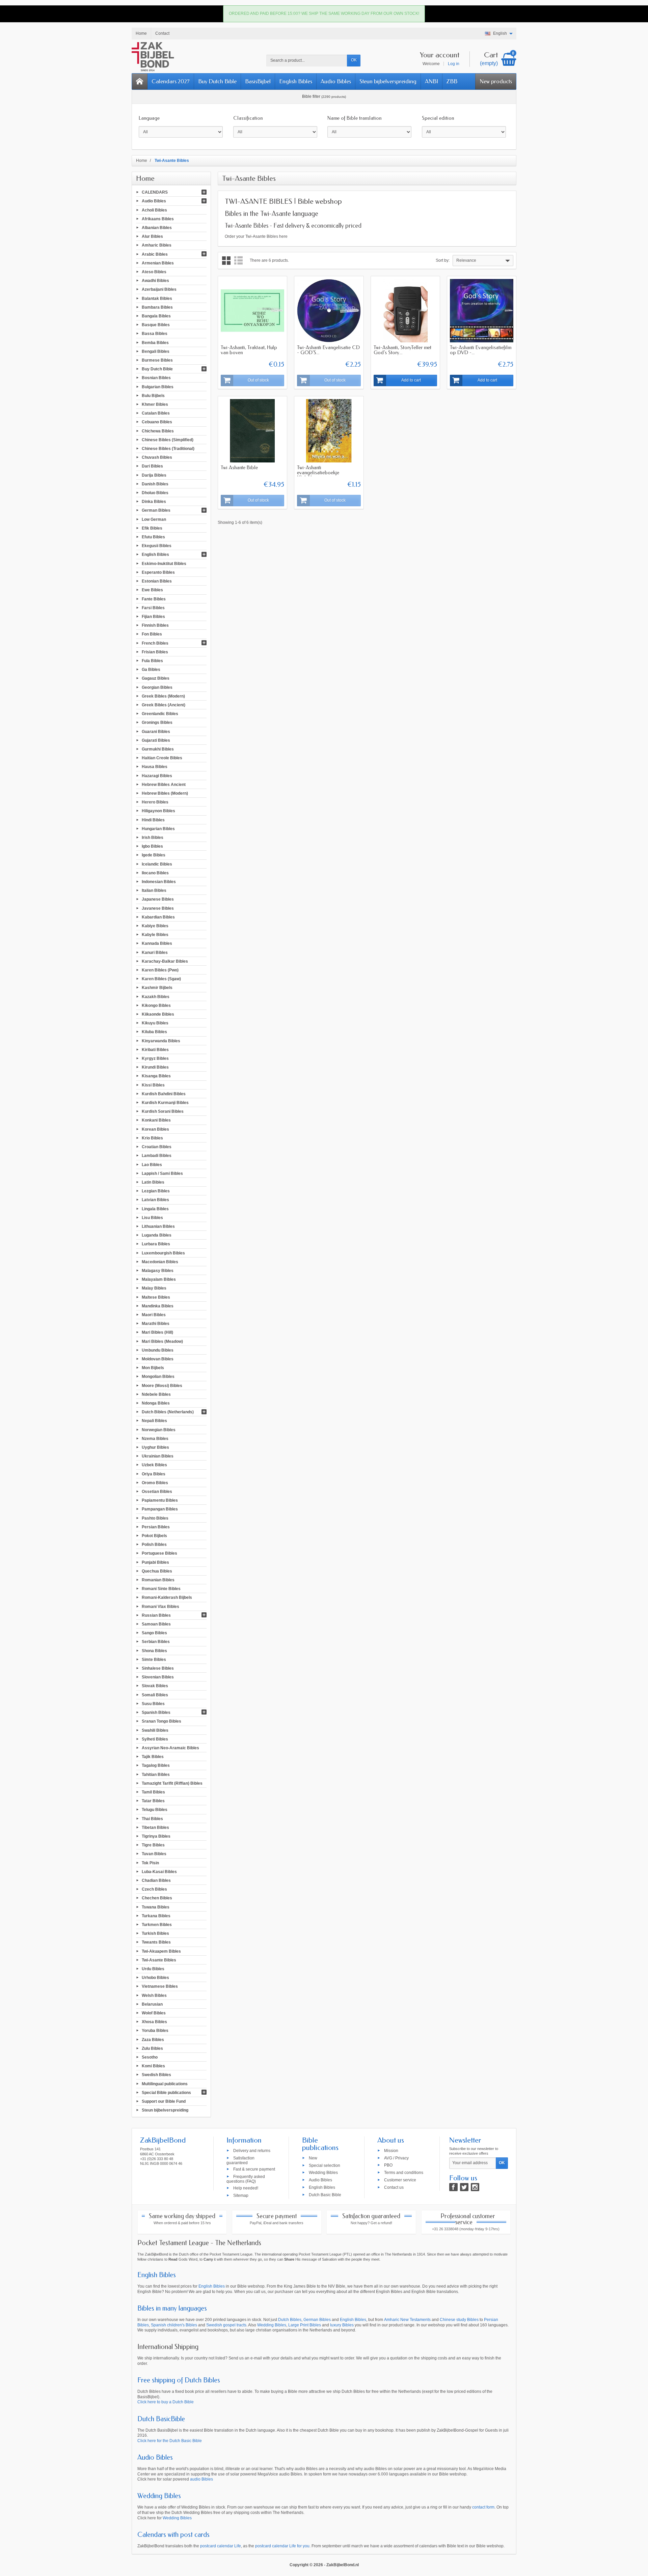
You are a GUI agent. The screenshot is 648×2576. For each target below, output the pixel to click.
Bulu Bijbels (153, 395)
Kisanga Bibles (156, 1076)
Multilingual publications (165, 2084)
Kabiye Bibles (155, 926)
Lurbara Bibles (156, 1244)
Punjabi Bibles (155, 1562)
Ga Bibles (151, 670)
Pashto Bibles (155, 1518)
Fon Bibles (152, 634)
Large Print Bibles (305, 2325)
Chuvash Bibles (157, 457)
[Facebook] (453, 2187)
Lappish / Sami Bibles (162, 1173)
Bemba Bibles (155, 342)
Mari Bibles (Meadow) (162, 1341)
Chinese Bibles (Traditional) (168, 449)
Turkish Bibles (155, 1933)
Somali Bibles (155, 1695)
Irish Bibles (153, 838)
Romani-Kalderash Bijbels (167, 1597)
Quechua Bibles (157, 1571)
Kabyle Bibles (155, 935)
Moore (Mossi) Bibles (162, 1385)
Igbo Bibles (152, 846)
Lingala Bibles (155, 1209)
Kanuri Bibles (155, 952)
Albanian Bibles (157, 228)
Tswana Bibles (156, 1907)
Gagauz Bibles (156, 678)
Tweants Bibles (156, 1942)
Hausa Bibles (155, 767)
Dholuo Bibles (155, 493)
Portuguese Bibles (159, 1553)
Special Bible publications (166, 2092)
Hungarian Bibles (158, 828)
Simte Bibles (154, 1659)
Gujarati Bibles (156, 740)
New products (496, 81)
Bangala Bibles (156, 316)
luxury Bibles (342, 2325)
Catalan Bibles (156, 413)
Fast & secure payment (254, 2169)
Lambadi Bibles (157, 1156)
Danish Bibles (155, 484)
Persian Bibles (156, 1527)
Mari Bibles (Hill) (157, 1332)
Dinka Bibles (154, 502)
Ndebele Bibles (156, 1394)
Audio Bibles (336, 81)
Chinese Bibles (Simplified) (168, 440)
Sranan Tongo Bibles (161, 1721)
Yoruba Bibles (155, 2031)
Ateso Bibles (154, 272)
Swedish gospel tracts (226, 2325)
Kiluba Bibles (154, 1032)
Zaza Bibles (153, 2039)
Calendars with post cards (173, 2535)
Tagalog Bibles (156, 1765)
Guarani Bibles (156, 731)
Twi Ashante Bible (239, 468)
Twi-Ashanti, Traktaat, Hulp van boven (249, 350)
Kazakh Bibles (156, 996)
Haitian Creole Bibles (162, 758)
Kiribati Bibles (155, 1049)
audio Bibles (201, 2479)
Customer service (400, 2180)
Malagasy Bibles (158, 1271)
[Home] (140, 81)
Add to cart (411, 380)
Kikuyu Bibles (155, 1023)
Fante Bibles (154, 599)
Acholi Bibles (154, 210)
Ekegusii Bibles (157, 546)
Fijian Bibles (153, 617)
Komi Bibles (153, 2066)
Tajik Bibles (153, 1757)
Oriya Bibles (154, 1474)
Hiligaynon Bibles (158, 811)
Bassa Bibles (155, 334)
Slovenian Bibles (158, 1677)
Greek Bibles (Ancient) (164, 705)
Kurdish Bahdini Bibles (164, 1094)
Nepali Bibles (154, 1421)
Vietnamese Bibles (160, 1986)
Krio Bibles (152, 1138)
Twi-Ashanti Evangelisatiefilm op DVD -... (481, 350)
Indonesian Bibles (159, 882)
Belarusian (152, 2004)
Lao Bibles (152, 1164)
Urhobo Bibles (155, 1978)
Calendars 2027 (171, 81)
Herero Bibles (155, 802)
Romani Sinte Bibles (161, 1589)
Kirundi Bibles (155, 1067)
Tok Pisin (150, 1863)
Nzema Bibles (155, 1438)
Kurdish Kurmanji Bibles (165, 1103)
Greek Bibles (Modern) (163, 696)
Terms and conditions (404, 2173)
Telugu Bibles (155, 1810)
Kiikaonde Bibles (158, 1014)
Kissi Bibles (153, 1085)
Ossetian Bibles (157, 1492)
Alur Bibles (152, 236)
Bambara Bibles (157, 307)
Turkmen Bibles (157, 1925)
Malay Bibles (154, 1288)
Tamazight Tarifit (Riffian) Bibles (172, 1783)
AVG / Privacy (396, 2158)
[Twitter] (464, 2187)
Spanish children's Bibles (174, 2325)
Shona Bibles (154, 1650)
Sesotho (150, 2057)
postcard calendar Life (221, 2546)
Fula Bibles (152, 661)
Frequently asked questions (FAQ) (246, 2179)
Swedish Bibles (156, 2075)
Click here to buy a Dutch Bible (166, 2402)
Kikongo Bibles (156, 1005)
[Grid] (226, 261)
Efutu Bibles (153, 537)
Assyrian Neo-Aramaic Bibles (170, 1748)
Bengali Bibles (156, 351)
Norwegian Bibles (159, 1429)
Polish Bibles (154, 1545)
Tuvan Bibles (154, 1854)
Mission (391, 2150)
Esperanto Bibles (158, 572)
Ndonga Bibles (156, 1403)
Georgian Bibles (157, 687)
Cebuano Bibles (157, 422)
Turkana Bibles (156, 1916)
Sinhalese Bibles (158, 1668)
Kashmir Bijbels (157, 988)
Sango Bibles (154, 1633)
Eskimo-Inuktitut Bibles (164, 563)
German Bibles (156, 510)
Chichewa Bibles (158, 431)
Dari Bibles (152, 466)
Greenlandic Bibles (160, 714)
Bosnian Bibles (156, 378)
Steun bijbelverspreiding (388, 81)
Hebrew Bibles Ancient (164, 784)
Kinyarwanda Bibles (161, 1041)
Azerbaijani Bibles (159, 289)
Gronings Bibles (157, 723)
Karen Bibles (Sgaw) (161, 979)
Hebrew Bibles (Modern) (165, 793)
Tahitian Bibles (156, 1774)
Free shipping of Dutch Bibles (179, 2380)
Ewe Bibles (152, 590)
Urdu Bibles (153, 1969)
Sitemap (241, 2195)
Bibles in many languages (172, 2308)
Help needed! (246, 2188)
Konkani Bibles (156, 1120)
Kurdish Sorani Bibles (163, 1111)
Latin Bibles (153, 1182)
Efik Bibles (152, 528)
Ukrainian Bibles (158, 1456)
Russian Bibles (156, 1615)
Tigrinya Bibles (156, 1836)
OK (354, 60)
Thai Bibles (152, 1818)
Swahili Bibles (155, 1730)
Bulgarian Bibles (158, 387)
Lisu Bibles (152, 1217)
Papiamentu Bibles (160, 1500)
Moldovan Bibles (158, 1359)
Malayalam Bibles (159, 1279)
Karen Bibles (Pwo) (160, 970)
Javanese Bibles (158, 908)
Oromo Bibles (155, 1482)
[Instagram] (475, 2187)
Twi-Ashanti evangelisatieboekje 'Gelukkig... (318, 473)
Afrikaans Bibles (158, 219)
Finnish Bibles (155, 625)
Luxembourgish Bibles (163, 1253)
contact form (483, 2507)
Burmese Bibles (157, 360)
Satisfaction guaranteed (240, 2160)
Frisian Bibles (155, 652)
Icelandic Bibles (157, 864)
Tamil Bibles (153, 1792)
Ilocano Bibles (155, 873)
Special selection (325, 2165)
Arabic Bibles (155, 254)
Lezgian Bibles (156, 1191)
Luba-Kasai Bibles (159, 1871)
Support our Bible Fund (164, 2101)
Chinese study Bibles (459, 2320)
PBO (388, 2165)
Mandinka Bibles (158, 1306)
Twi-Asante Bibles (159, 1960)
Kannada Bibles (157, 943)
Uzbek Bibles (154, 1465)
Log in (454, 64)
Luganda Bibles (157, 1235)
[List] (238, 261)
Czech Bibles (154, 1889)
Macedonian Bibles (160, 1262)
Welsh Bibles (154, 1995)
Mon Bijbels (153, 1368)
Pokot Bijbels (154, 1536)
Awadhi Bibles (155, 281)
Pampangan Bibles (160, 1509)
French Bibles (155, 643)
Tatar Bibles (153, 1801)
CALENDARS (155, 192)
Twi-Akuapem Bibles (161, 1951)
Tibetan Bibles (155, 1827)
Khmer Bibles (155, 404)
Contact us (394, 2187)
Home (145, 178)
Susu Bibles (153, 1704)
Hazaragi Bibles (157, 775)
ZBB (452, 81)
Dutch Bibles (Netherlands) (168, 1412)
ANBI (431, 81)
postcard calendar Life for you (282, 2546)
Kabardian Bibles (158, 917)
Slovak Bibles (155, 1686)
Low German (154, 519)
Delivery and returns (252, 2150)
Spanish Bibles (156, 1712)
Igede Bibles (154, 855)
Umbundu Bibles (158, 1350)
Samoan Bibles (156, 1624)
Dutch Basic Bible (325, 2195)
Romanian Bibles (158, 1580)
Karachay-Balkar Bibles (165, 961)
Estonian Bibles (157, 581)
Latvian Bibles (155, 1200)
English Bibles (296, 81)
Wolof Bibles (154, 2013)
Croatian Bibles (157, 1147)
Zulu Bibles (152, 2048)
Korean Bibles (155, 1129)
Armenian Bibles (158, 263)
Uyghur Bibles (155, 1447)
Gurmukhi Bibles (158, 749)
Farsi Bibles (153, 607)
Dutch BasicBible (161, 2419)
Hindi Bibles (153, 820)
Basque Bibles (156, 325)
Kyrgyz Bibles (155, 1058)
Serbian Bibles (156, 1642)
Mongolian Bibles (158, 1377)
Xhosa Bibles (154, 2022)
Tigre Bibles (153, 1845)
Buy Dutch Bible (217, 81)
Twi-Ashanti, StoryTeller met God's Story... (402, 350)
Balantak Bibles (157, 298)
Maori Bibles (154, 1315)
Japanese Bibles (158, 899)
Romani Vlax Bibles (160, 1606)
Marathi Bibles (156, 1324)
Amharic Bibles (157, 245)
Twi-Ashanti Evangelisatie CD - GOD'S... (328, 350)
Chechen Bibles (157, 1898)
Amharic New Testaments (407, 2320)
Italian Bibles (154, 890)
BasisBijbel (258, 81)
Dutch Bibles (290, 2320)
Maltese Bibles (156, 1297)
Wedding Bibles (323, 2173)
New (313, 2158)
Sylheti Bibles (155, 1739)
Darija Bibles (154, 475)
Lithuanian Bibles (158, 1226)
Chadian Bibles (156, 1880)
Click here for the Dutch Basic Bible (170, 2441)
